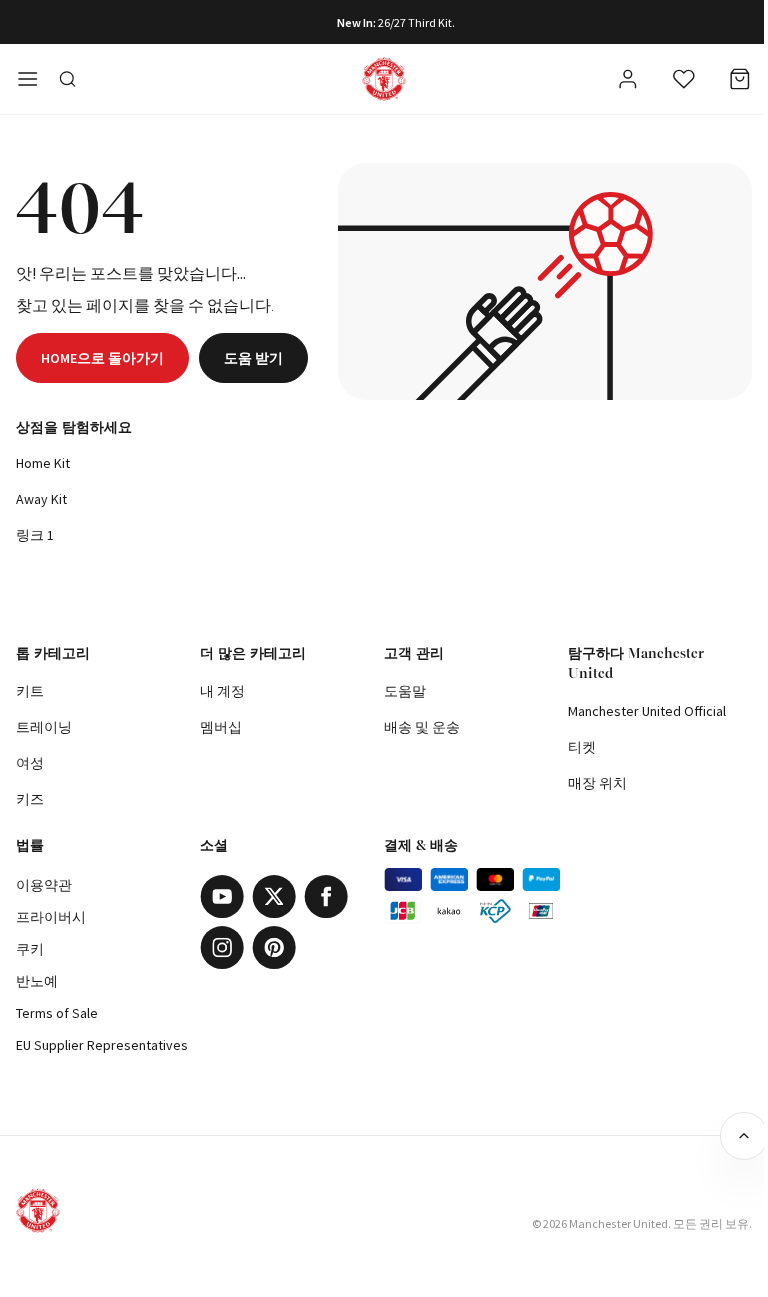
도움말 (405, 691)
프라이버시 (51, 917)
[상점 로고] (384, 79)
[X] (274, 896)
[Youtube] (222, 896)
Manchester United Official (647, 711)
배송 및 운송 (422, 727)
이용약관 (44, 885)
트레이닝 (44, 727)
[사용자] (628, 82)
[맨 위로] (744, 1136)
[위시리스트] (684, 79)
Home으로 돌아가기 (102, 358)
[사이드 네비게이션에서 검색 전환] (68, 79)
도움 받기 (253, 358)
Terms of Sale (57, 1013)
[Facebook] (326, 896)
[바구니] (740, 79)
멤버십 (221, 727)
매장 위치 (597, 783)
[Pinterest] (274, 947)
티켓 (582, 747)
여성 (30, 763)
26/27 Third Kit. (416, 22)
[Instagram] (222, 947)
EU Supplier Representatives (102, 1045)
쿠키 (30, 949)
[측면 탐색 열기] (28, 79)
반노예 (37, 981)
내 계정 (222, 691)
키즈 (30, 799)
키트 (30, 691)
